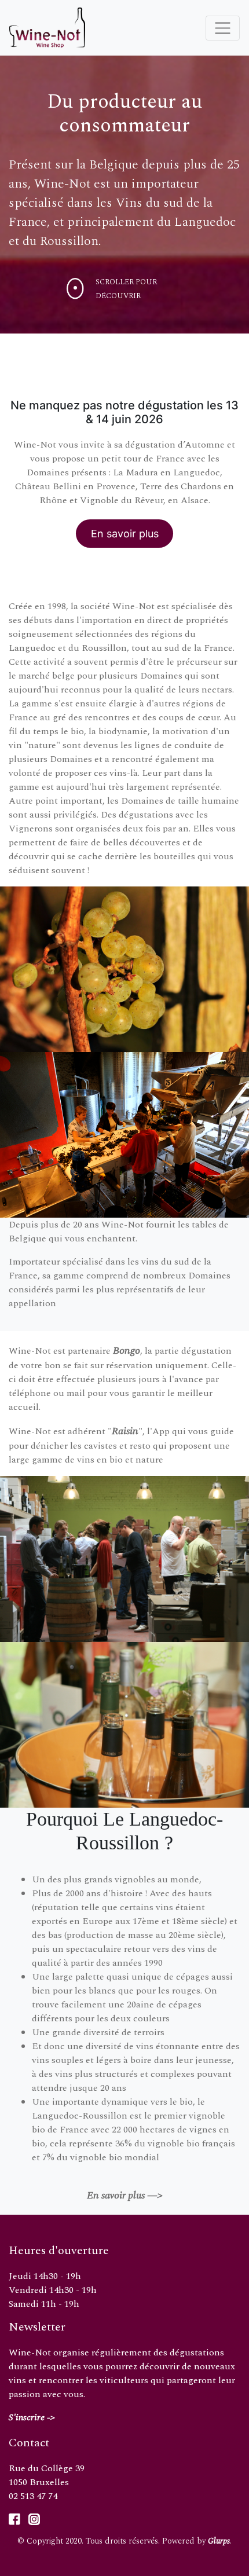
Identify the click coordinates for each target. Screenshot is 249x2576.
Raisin (125, 1431)
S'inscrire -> (32, 2417)
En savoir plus (125, 534)
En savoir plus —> (125, 2195)
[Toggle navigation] (223, 28)
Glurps (219, 2541)
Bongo (127, 1351)
